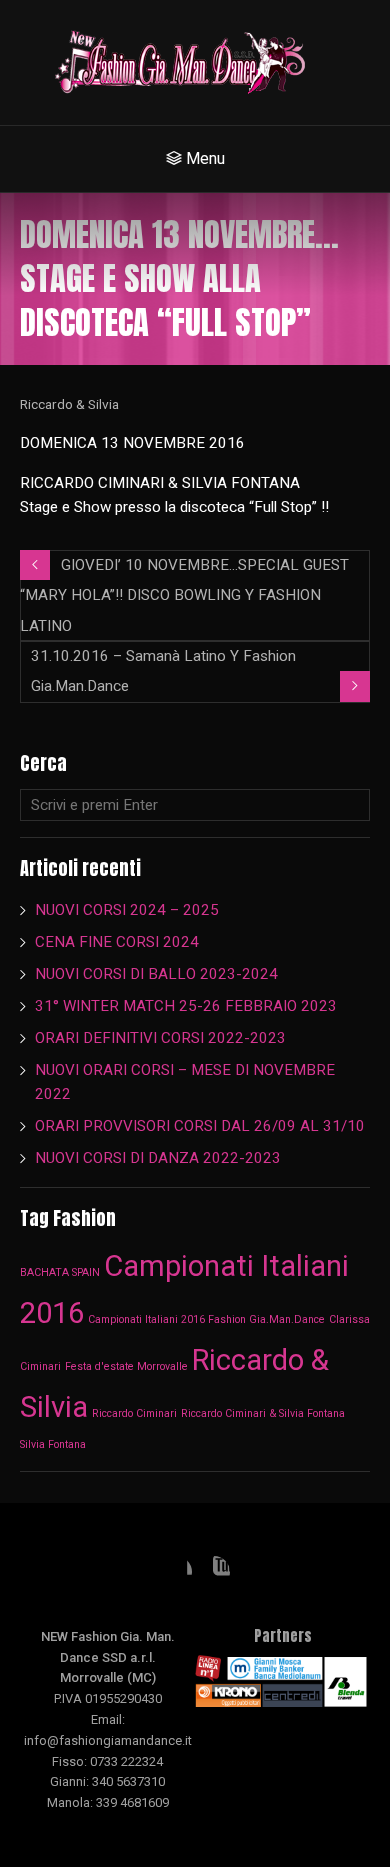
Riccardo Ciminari (134, 1413)
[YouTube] (214, 1572)
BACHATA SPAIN (60, 1272)
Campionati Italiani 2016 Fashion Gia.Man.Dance (206, 1319)
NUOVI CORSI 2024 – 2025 (127, 910)
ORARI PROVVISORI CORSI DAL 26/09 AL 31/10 (200, 1126)
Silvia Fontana (53, 1444)
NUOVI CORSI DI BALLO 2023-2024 (156, 974)
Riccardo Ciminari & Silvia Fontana (263, 1413)
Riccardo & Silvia (69, 404)
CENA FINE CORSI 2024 (117, 942)
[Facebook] (176, 1572)
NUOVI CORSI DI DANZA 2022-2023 (158, 1158)
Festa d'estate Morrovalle (126, 1366)
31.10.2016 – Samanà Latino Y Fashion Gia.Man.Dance (163, 671)
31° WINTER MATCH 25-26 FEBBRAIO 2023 (188, 1006)
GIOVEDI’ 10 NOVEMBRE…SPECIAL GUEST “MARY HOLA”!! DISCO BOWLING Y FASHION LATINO (184, 595)
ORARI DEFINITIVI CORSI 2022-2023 (160, 1038)
